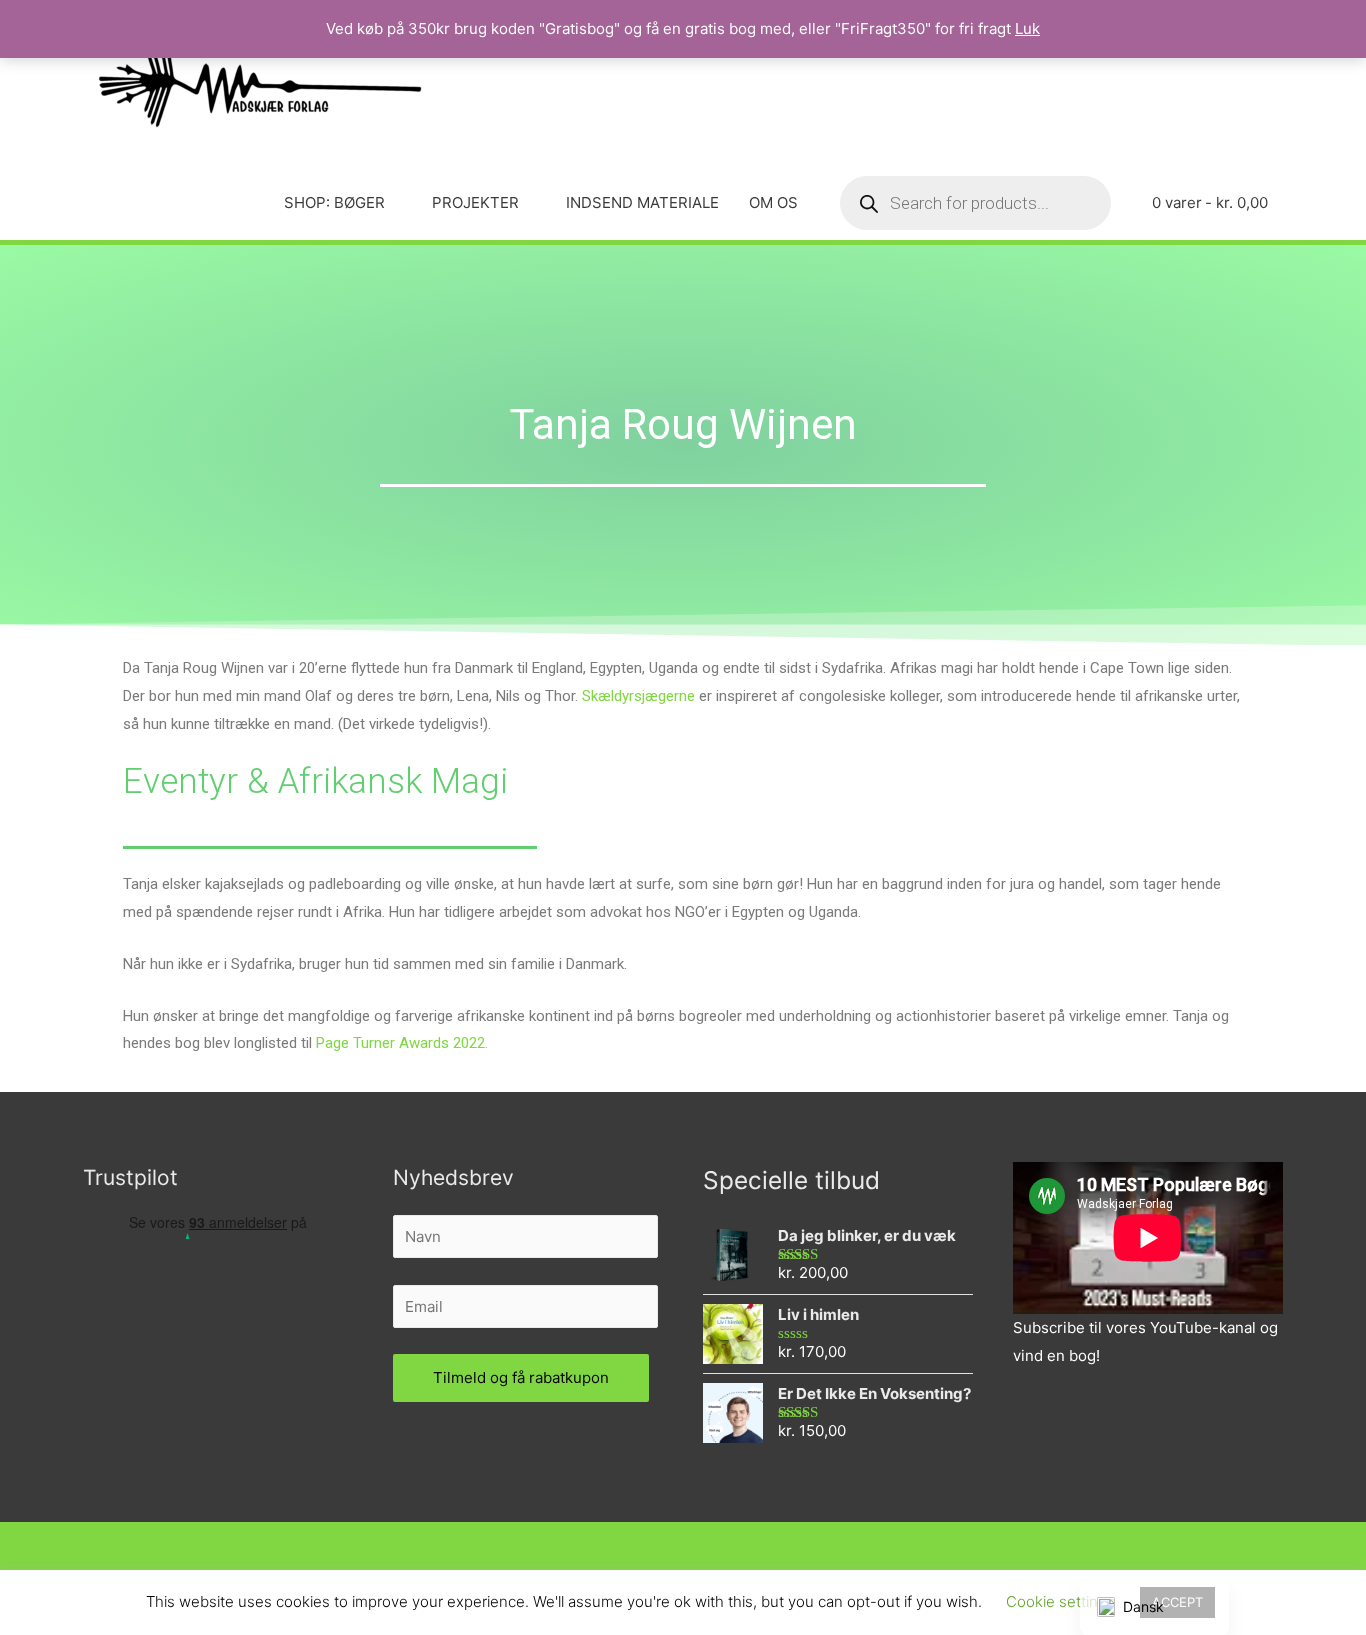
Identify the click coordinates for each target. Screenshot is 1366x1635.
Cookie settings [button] (1060, 1601)
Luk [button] (1027, 28)
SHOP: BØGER (334, 202)
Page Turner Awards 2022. (402, 1043)
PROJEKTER (475, 202)
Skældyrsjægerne (638, 696)
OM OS (773, 202)
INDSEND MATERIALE (642, 202)
